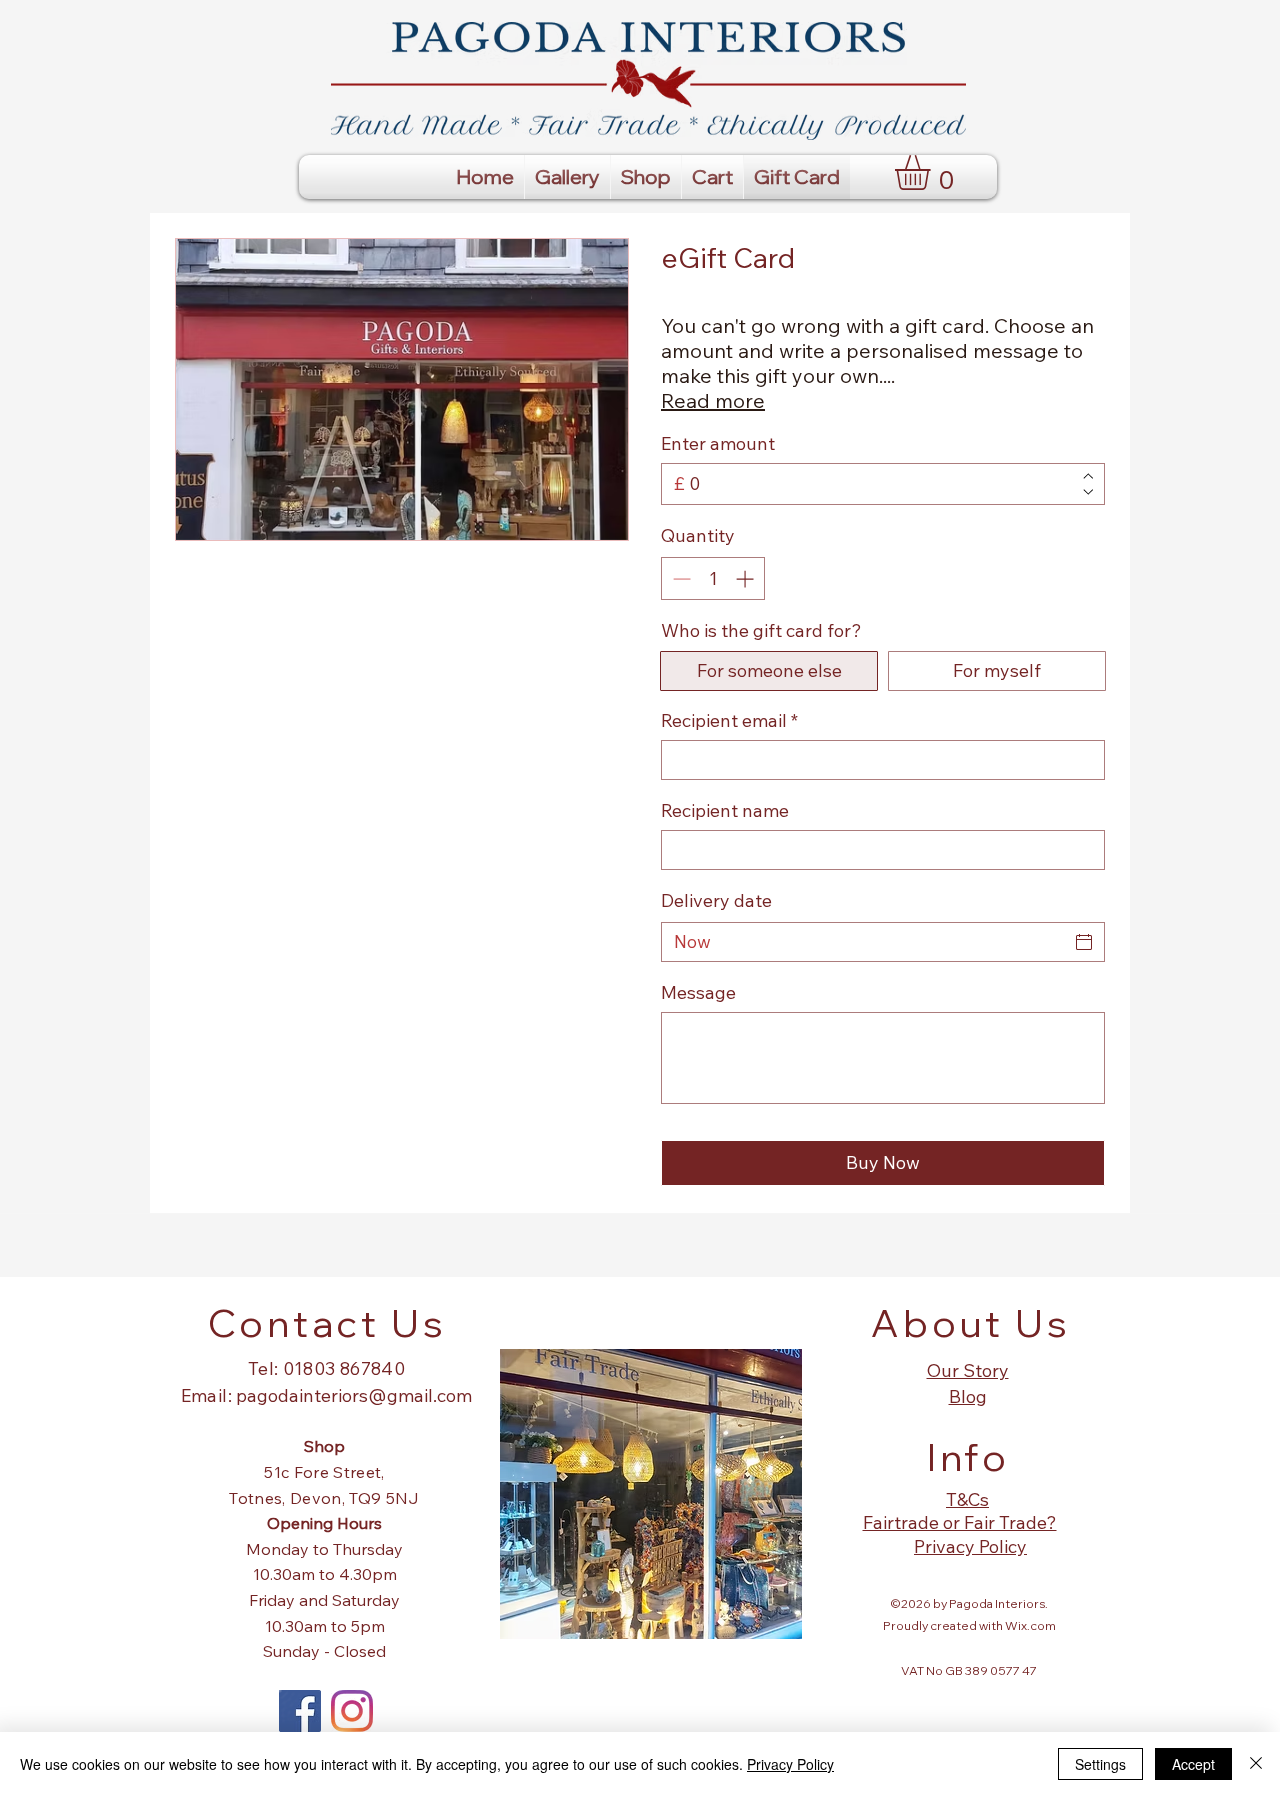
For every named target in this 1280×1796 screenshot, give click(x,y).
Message (698, 993)
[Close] (1256, 1764)
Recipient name (725, 811)
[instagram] (352, 1711)
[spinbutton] (713, 578)
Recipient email (729, 721)
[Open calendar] (1084, 942)
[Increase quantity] (746, 578)
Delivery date (716, 900)
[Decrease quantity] (679, 578)
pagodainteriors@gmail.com (354, 1395)
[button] (933, 172)
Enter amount (718, 444)
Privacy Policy (790, 1764)
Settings (1100, 1764)
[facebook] (300, 1711)
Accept (1193, 1764)
